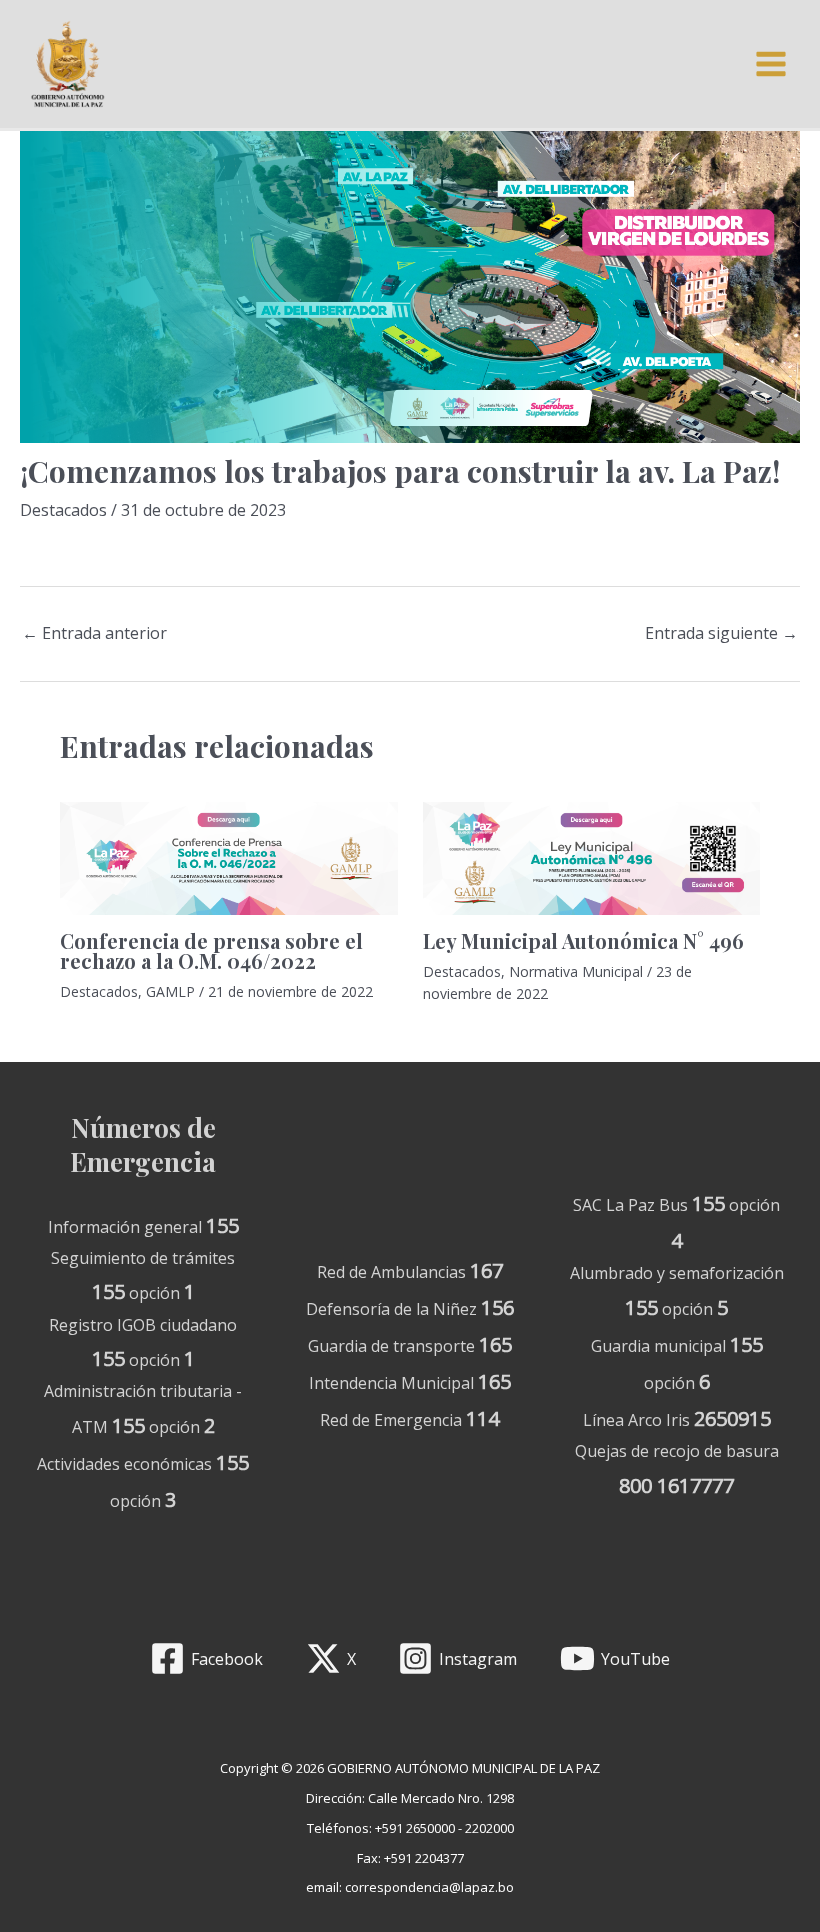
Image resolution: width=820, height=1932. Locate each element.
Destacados (63, 510)
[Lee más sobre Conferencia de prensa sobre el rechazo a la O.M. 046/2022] (229, 858)
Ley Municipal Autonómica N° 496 (583, 940)
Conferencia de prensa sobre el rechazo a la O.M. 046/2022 (211, 950)
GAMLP (170, 991)
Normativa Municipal (576, 971)
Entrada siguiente (721, 633)
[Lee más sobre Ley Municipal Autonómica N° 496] (592, 858)
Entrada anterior (94, 633)
